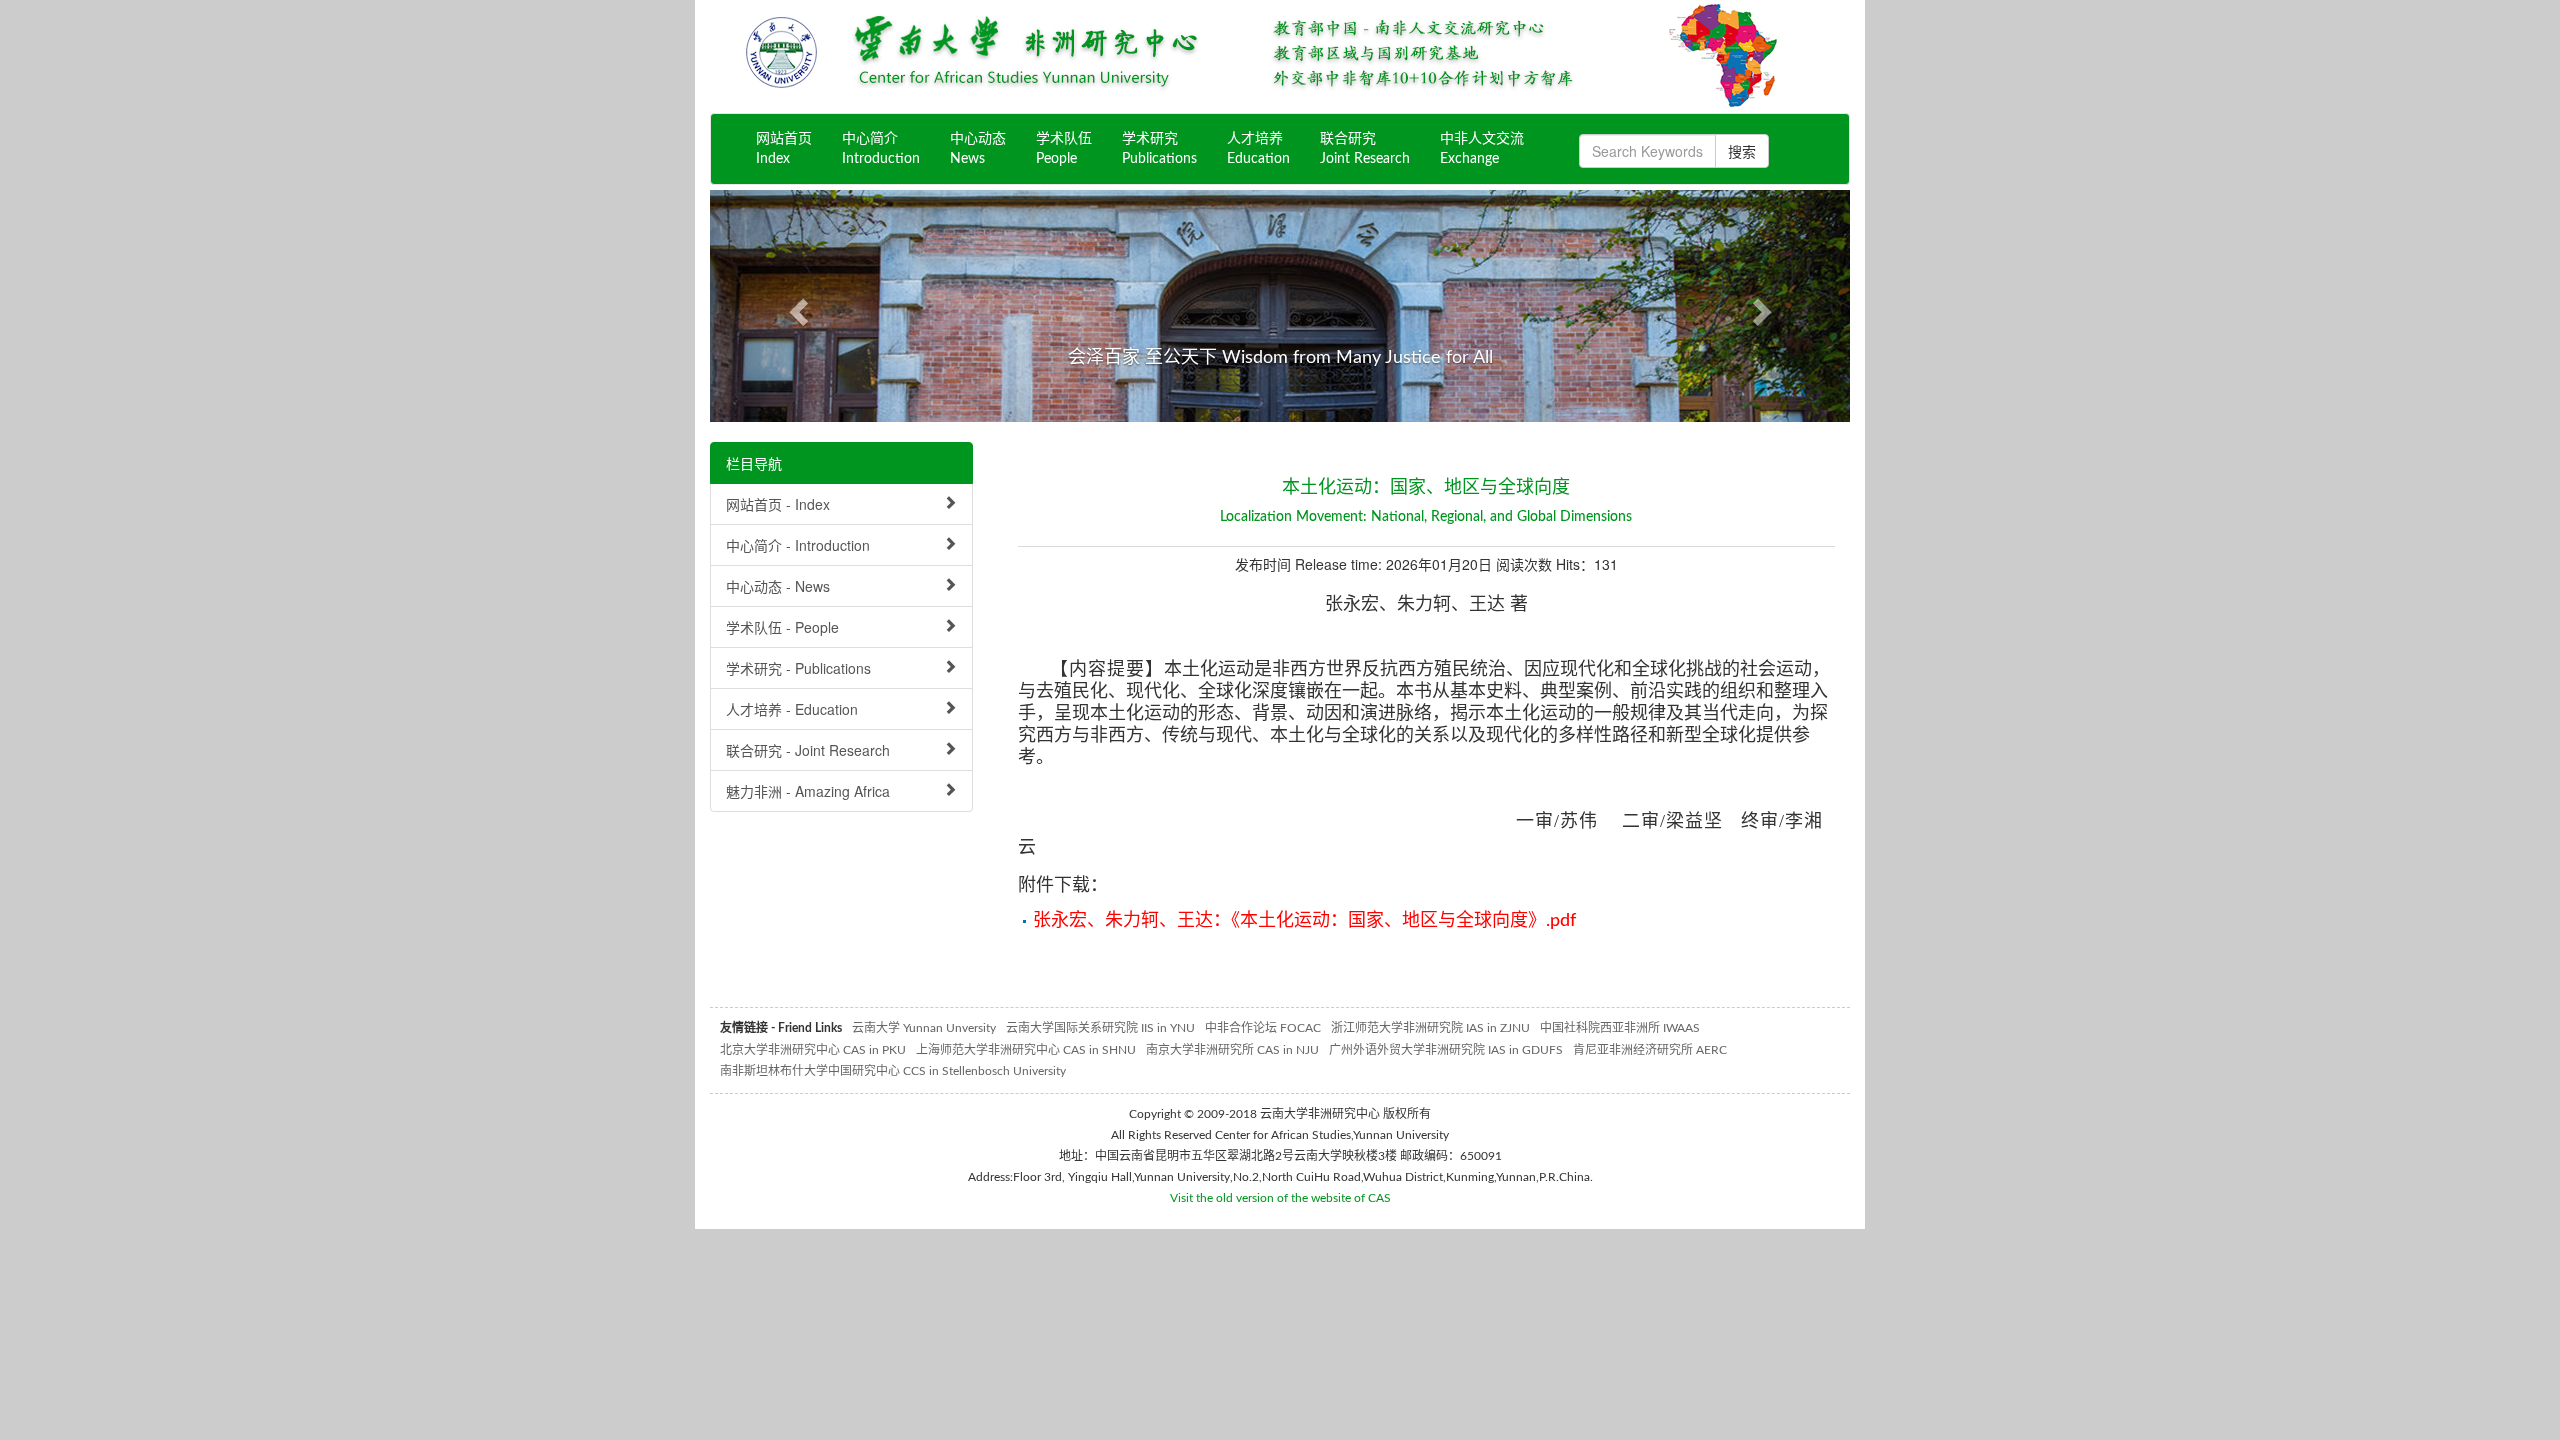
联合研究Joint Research (1365, 149)
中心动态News (978, 149)
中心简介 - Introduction (798, 545)
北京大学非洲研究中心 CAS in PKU (813, 1050)
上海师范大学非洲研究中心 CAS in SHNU (1026, 1050)
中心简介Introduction (881, 149)
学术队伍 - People (782, 627)
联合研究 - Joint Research (808, 750)
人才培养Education (1258, 149)
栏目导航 (754, 463)
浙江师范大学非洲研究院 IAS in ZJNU (1430, 1028)
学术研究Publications (1159, 149)
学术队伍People (1064, 149)
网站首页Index (784, 149)
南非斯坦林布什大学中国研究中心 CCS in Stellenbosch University (893, 1071)
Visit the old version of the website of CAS (1280, 1198)
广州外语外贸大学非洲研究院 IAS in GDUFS (1446, 1050)
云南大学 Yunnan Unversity (924, 1028)
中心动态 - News (778, 586)
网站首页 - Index (778, 504)
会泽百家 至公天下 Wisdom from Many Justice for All (1280, 358)
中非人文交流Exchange (1482, 149)
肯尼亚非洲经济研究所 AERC (1650, 1050)
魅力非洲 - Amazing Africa (808, 791)
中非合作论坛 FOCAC (1263, 1028)
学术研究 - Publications (798, 668)
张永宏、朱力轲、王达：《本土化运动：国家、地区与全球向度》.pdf (1304, 921)
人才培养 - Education (792, 709)
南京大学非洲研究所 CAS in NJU (1232, 1050)
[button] (795, 306)
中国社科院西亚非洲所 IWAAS (1620, 1028)
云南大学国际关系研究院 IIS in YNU (1100, 1028)
